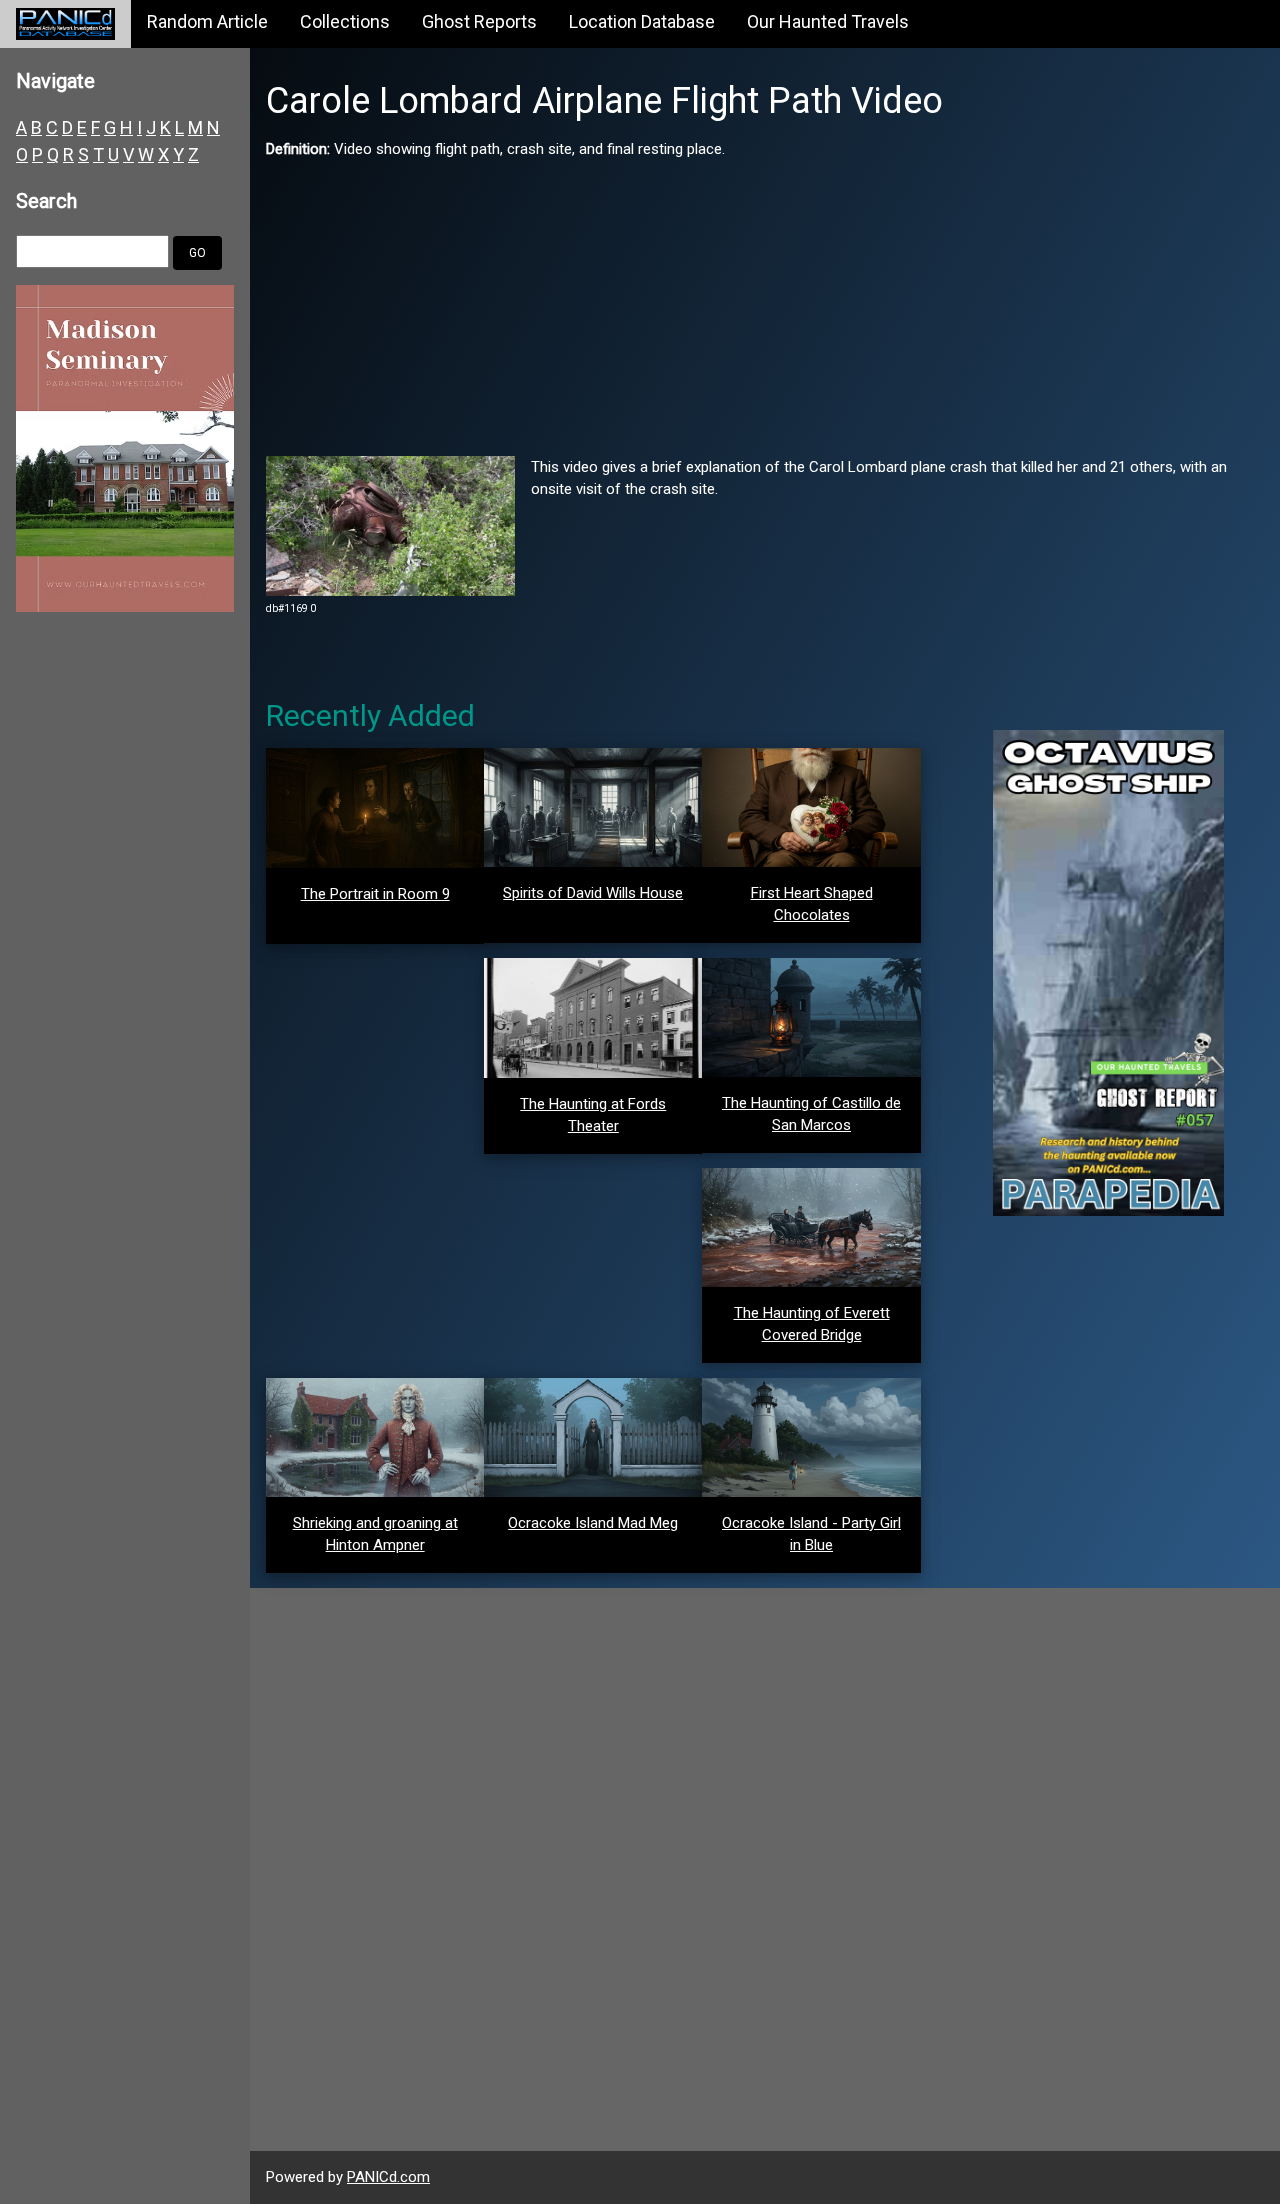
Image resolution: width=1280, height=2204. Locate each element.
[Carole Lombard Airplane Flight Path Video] (390, 525)
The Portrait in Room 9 (375, 894)
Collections (345, 21)
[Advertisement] (765, 301)
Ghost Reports (479, 21)
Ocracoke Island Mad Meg (593, 1523)
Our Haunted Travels (828, 21)
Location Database (642, 21)
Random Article (207, 21)
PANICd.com (388, 2177)
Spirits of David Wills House (593, 893)
